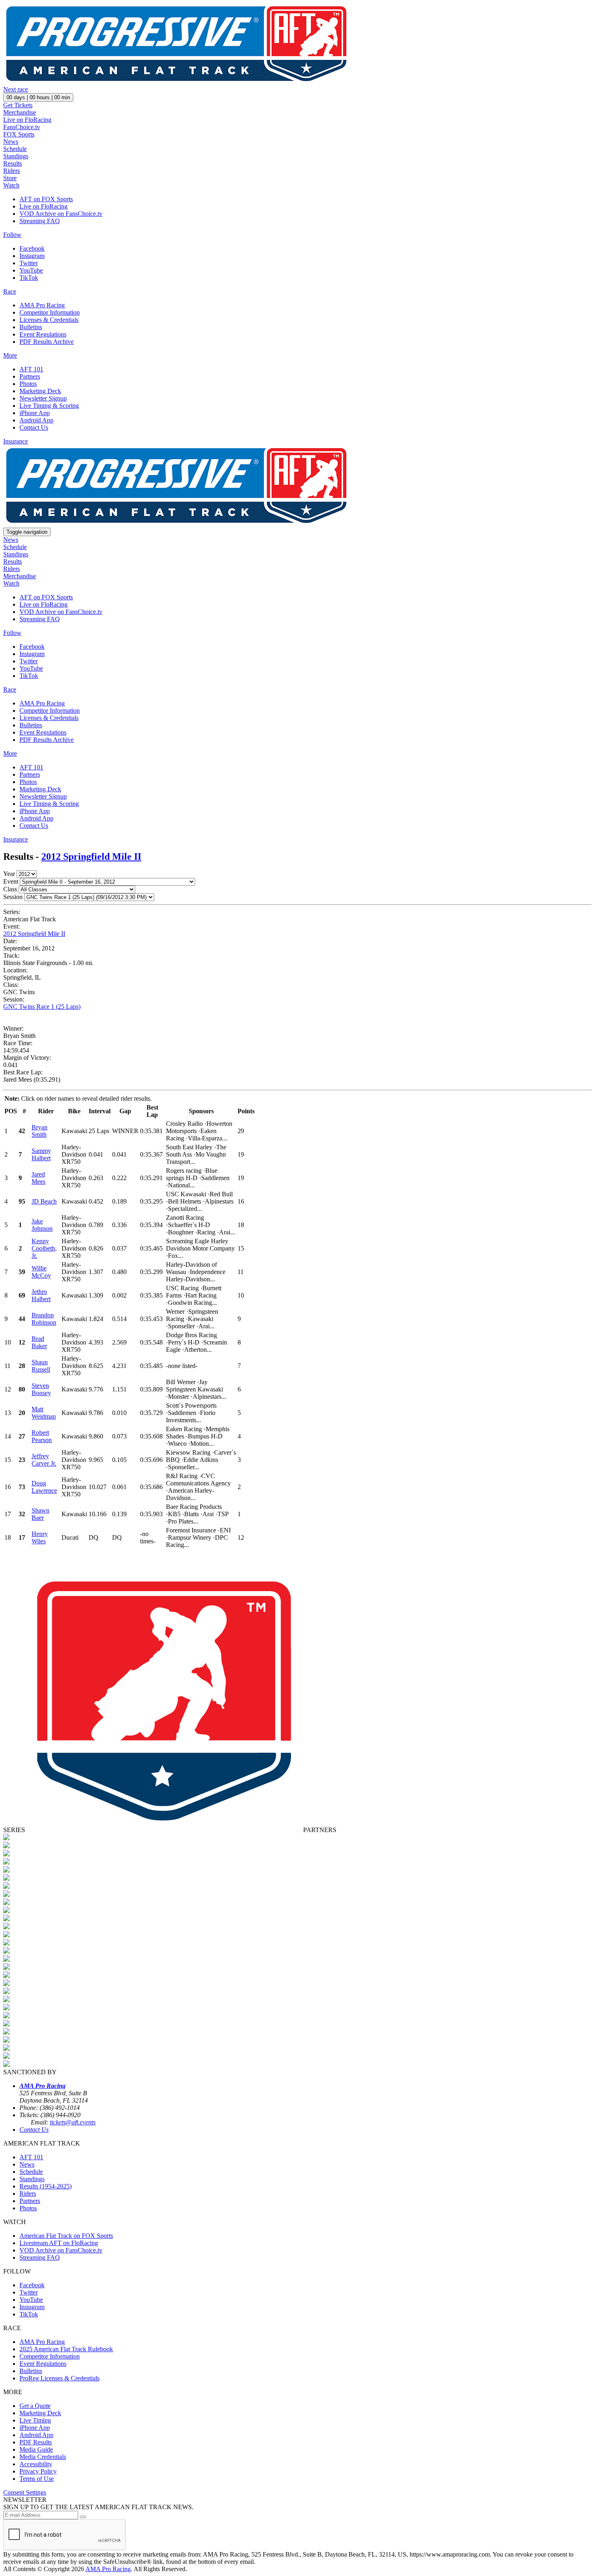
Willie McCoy (41, 1272)
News (11, 142)
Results (13, 163)
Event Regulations (43, 334)
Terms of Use (37, 2479)
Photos (28, 384)
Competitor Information (50, 312)
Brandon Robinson (44, 1319)
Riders (12, 171)
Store (10, 178)
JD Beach (44, 1201)
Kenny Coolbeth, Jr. (44, 1248)
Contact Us (34, 427)
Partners (30, 376)
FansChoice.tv (22, 127)
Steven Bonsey (41, 1389)
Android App (36, 420)
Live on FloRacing (27, 120)
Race (10, 291)
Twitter (29, 263)
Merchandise (20, 112)
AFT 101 (31, 369)
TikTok (29, 278)
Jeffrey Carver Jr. (44, 1460)
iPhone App (35, 413)
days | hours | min (38, 97)
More (10, 355)
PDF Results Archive (47, 342)
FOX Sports (19, 134)
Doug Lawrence (44, 1487)
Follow (12, 235)
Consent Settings (25, 2492)
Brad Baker (39, 1342)
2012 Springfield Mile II (91, 857)
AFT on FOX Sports (46, 199)
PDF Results (36, 2442)
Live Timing (35, 2420)
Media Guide (36, 2449)
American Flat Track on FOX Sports (66, 2236)
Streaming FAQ (40, 221)
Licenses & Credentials (49, 320)
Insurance (16, 441)
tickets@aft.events (73, 2122)
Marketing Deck (40, 391)
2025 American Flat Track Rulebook (66, 2349)
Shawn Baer (40, 1514)
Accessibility (36, 2464)
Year (9, 874)
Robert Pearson (42, 1436)
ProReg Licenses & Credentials (59, 2378)
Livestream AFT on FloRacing (59, 2243)
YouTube (31, 270)
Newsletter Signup (43, 398)
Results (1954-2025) (46, 2186)
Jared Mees (38, 1178)
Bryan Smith (39, 1131)
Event (11, 881)
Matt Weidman (44, 1413)
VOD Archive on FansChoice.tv (61, 214)
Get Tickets (18, 105)
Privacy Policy (38, 2471)
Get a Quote (35, 2406)
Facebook (32, 248)
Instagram (32, 256)
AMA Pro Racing (42, 305)
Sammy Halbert (41, 1154)
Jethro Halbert (41, 1295)
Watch (11, 185)
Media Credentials (43, 2457)
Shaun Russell (41, 1366)
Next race (16, 89)
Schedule (15, 149)
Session (13, 897)
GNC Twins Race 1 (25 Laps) (42, 1007)
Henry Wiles (40, 1537)
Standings (16, 156)
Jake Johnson (42, 1225)
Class (10, 889)
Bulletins (31, 327)
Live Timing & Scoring (49, 406)
